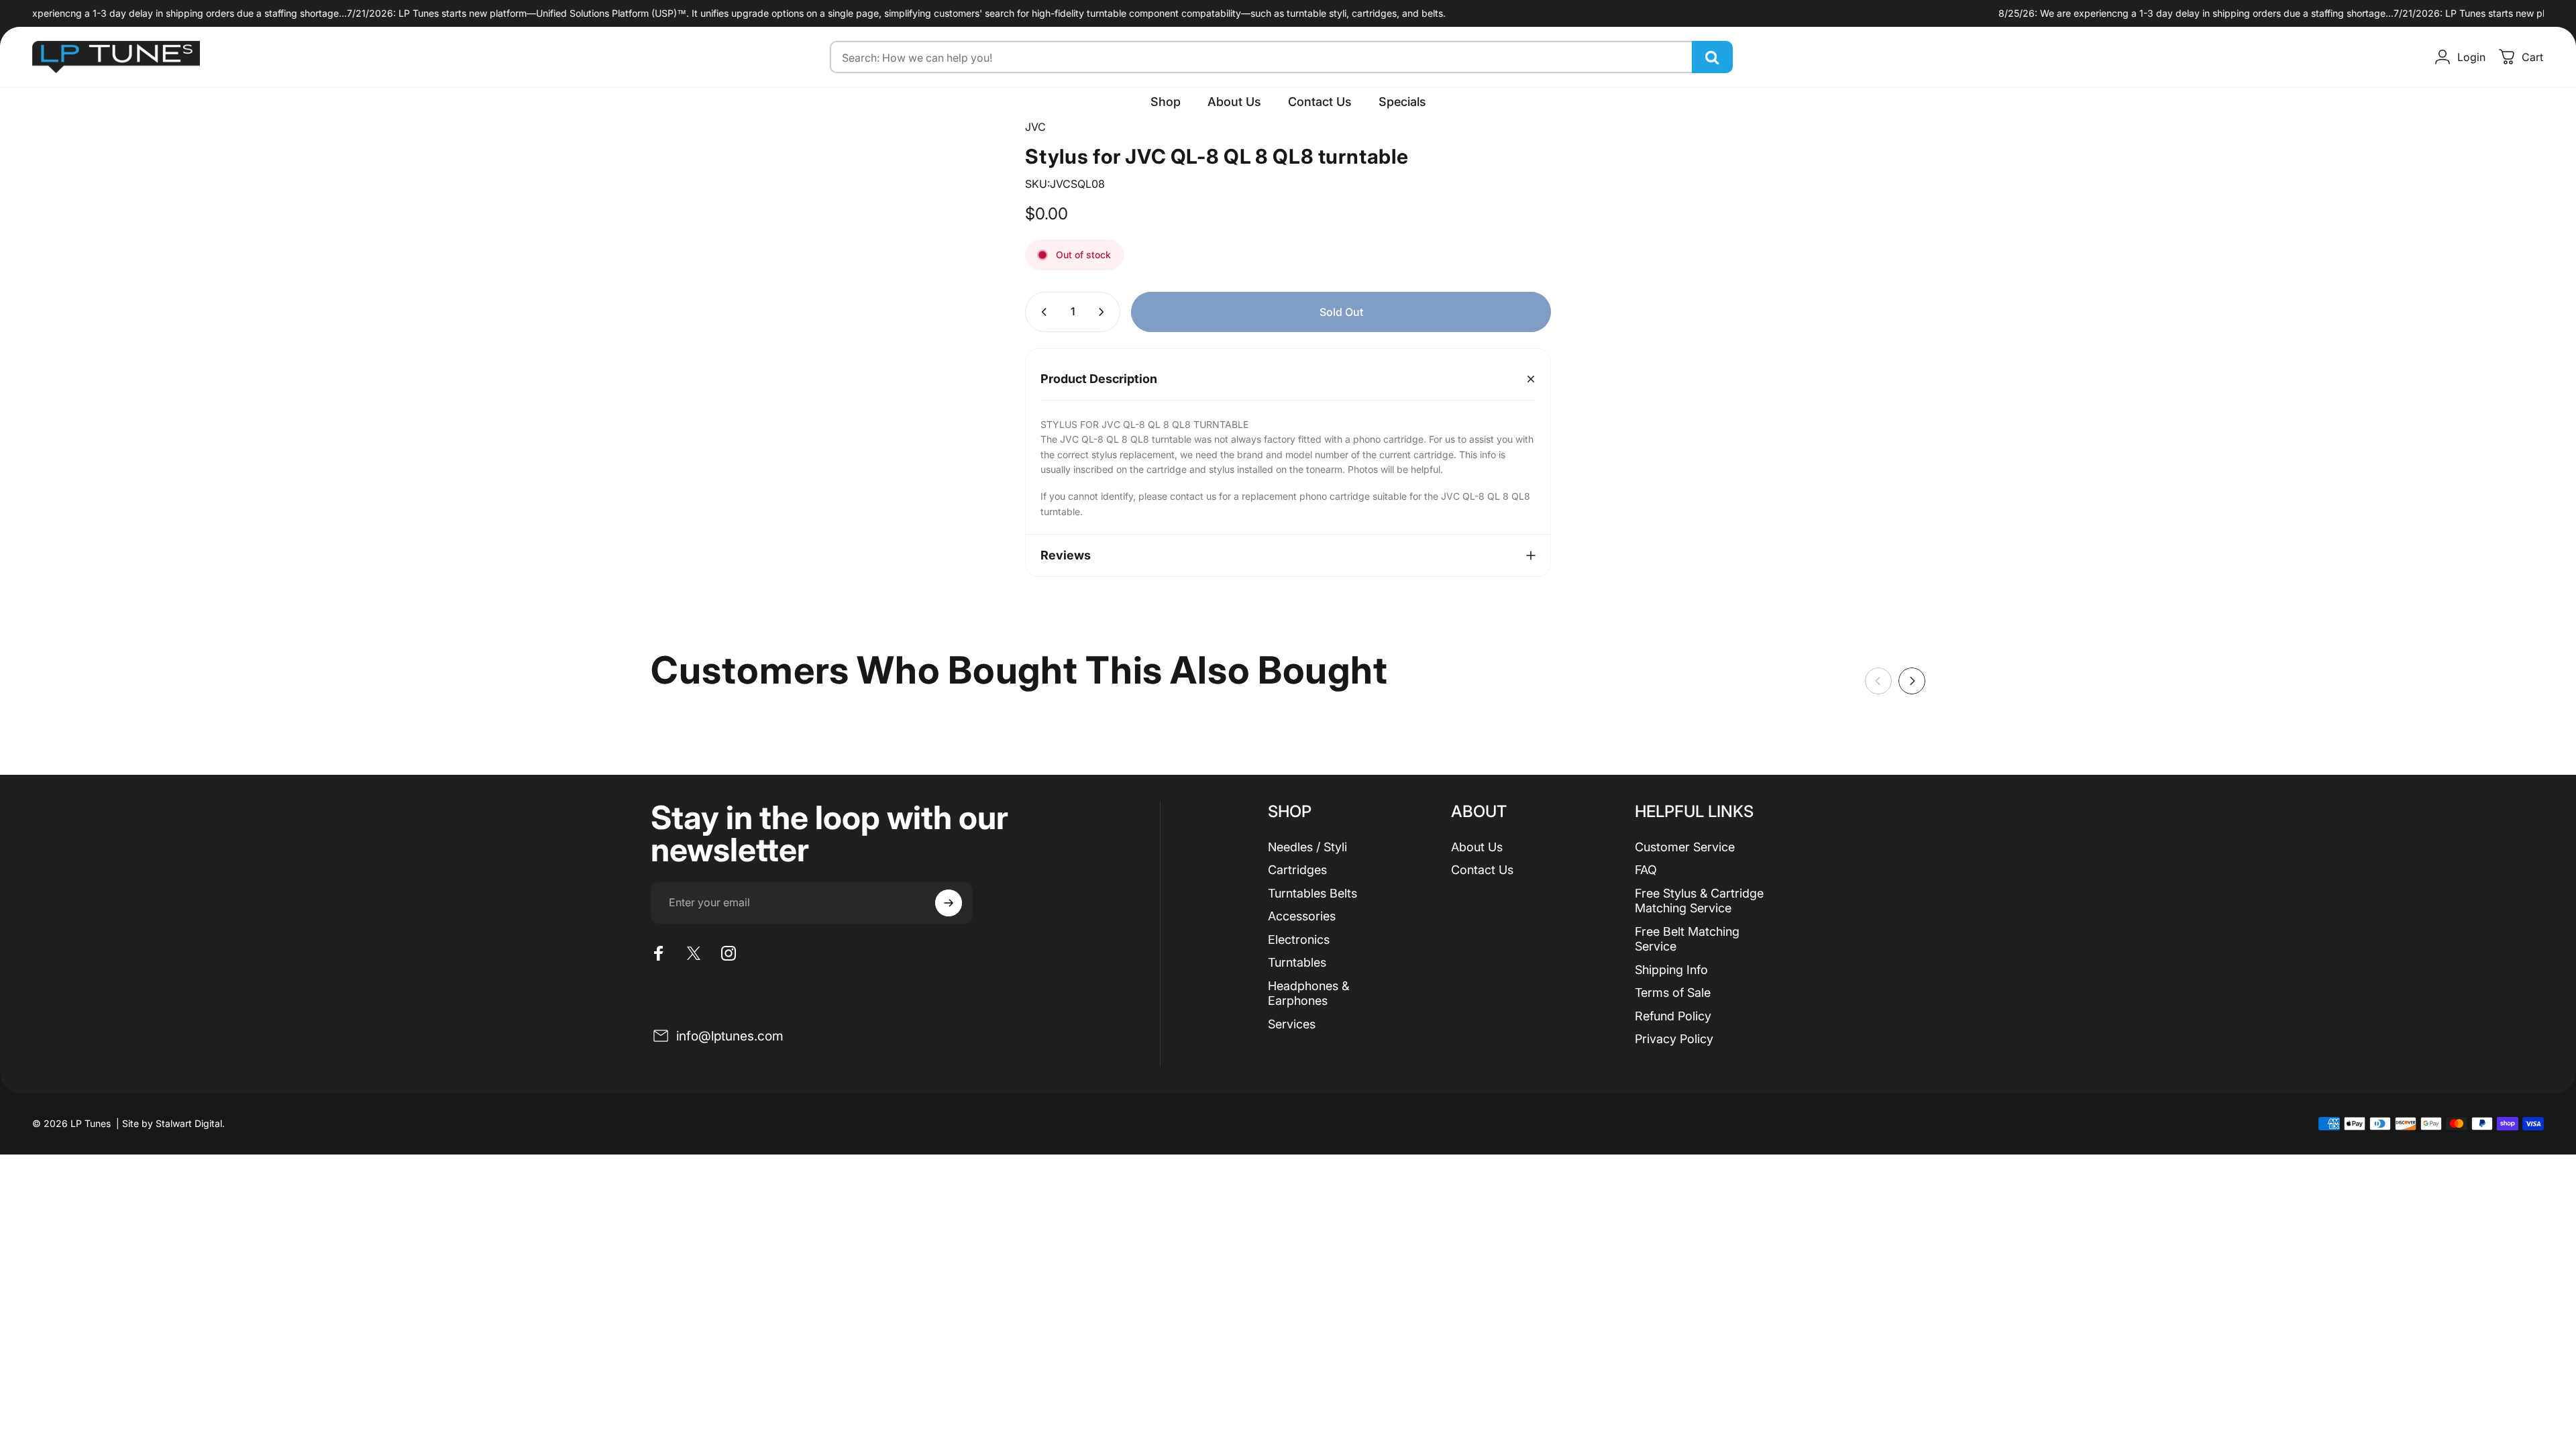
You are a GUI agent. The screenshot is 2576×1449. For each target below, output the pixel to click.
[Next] (1912, 681)
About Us (1477, 847)
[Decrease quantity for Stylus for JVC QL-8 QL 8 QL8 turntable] (1041, 312)
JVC (1035, 127)
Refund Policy (1673, 1016)
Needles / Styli (1307, 847)
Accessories (1302, 916)
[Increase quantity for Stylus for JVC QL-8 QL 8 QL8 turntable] (1104, 312)
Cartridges (1297, 870)
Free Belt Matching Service (1687, 939)
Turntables (1297, 962)
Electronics (1299, 940)
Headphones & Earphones (1308, 994)
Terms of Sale (1673, 992)
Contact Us (1482, 870)
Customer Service (1685, 847)
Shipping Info (1671, 970)
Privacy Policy (1674, 1039)
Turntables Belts (1312, 893)
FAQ (1646, 870)
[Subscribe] (949, 903)
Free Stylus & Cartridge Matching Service (1699, 901)
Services (1292, 1024)
